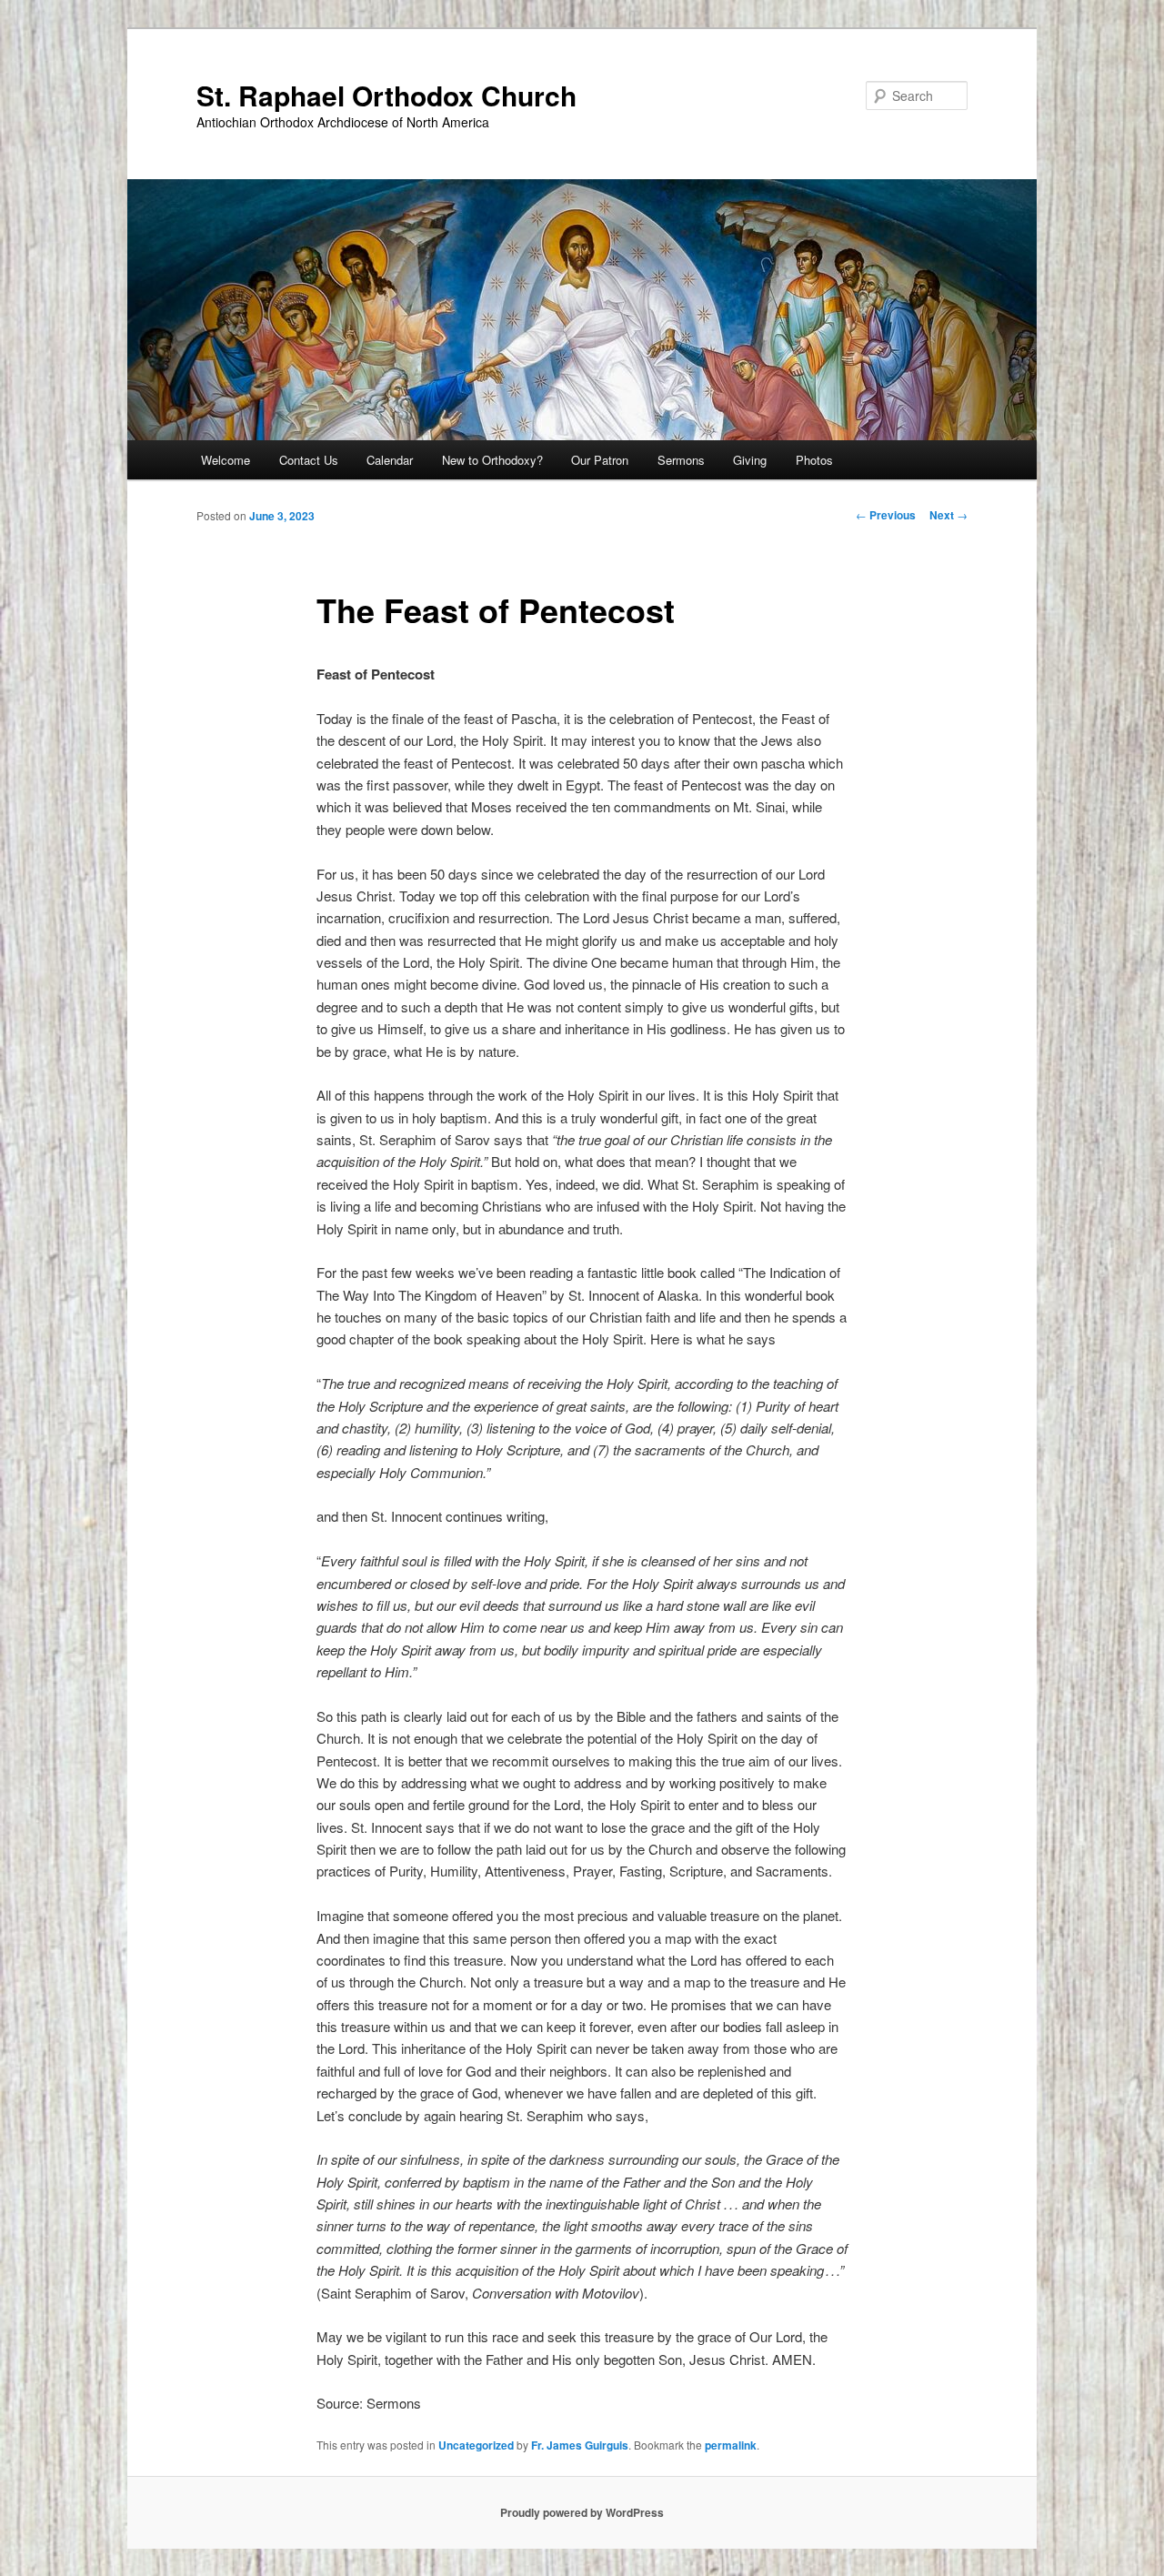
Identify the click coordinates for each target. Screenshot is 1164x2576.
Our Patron (600, 460)
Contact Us (309, 460)
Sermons (681, 460)
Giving (750, 460)
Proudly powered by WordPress (582, 2512)
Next (948, 515)
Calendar (390, 460)
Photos (814, 460)
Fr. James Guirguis (580, 2445)
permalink (731, 2445)
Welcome (226, 460)
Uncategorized (476, 2445)
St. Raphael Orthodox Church (386, 95)
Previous (886, 515)
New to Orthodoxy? (492, 460)
